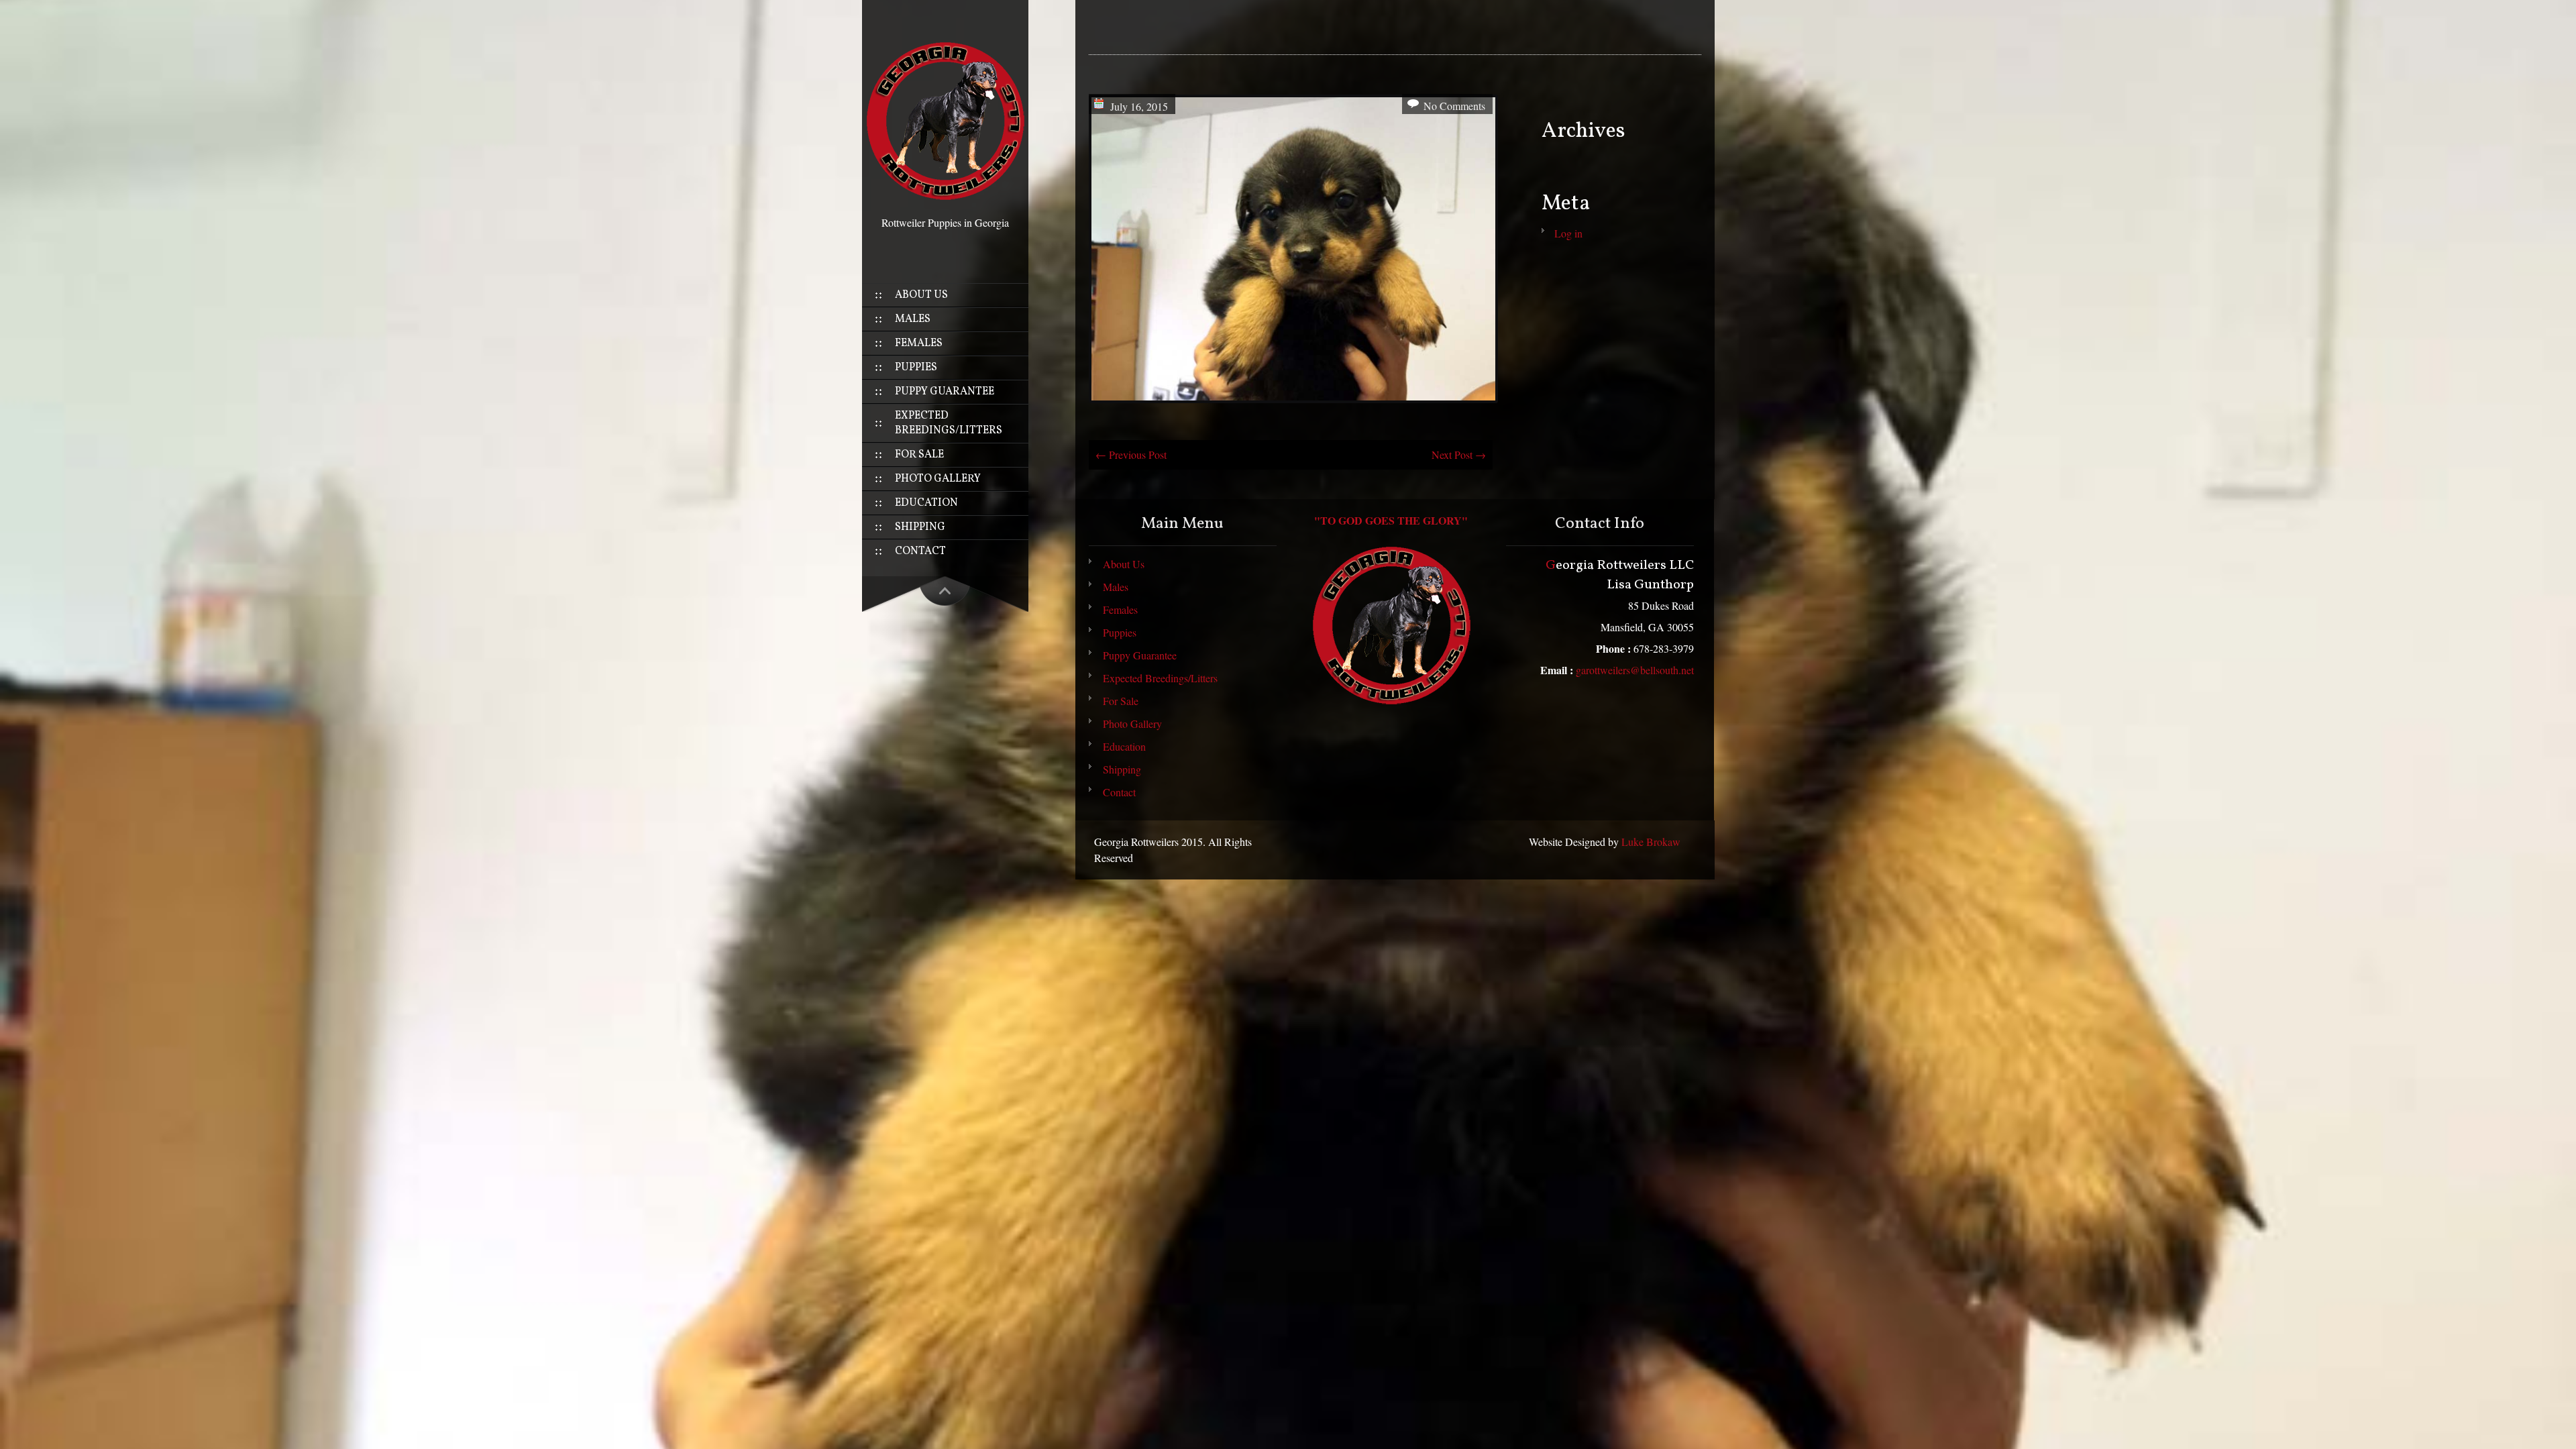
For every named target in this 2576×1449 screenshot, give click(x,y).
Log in (1568, 233)
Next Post (1459, 454)
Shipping (920, 527)
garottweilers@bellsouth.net (1635, 670)
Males (913, 319)
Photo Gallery (938, 479)
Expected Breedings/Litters (949, 423)
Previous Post (1131, 454)
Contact (920, 551)
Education (926, 503)
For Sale (919, 455)
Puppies (916, 368)
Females (919, 343)
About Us (921, 295)
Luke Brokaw (1651, 842)
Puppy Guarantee (945, 392)
